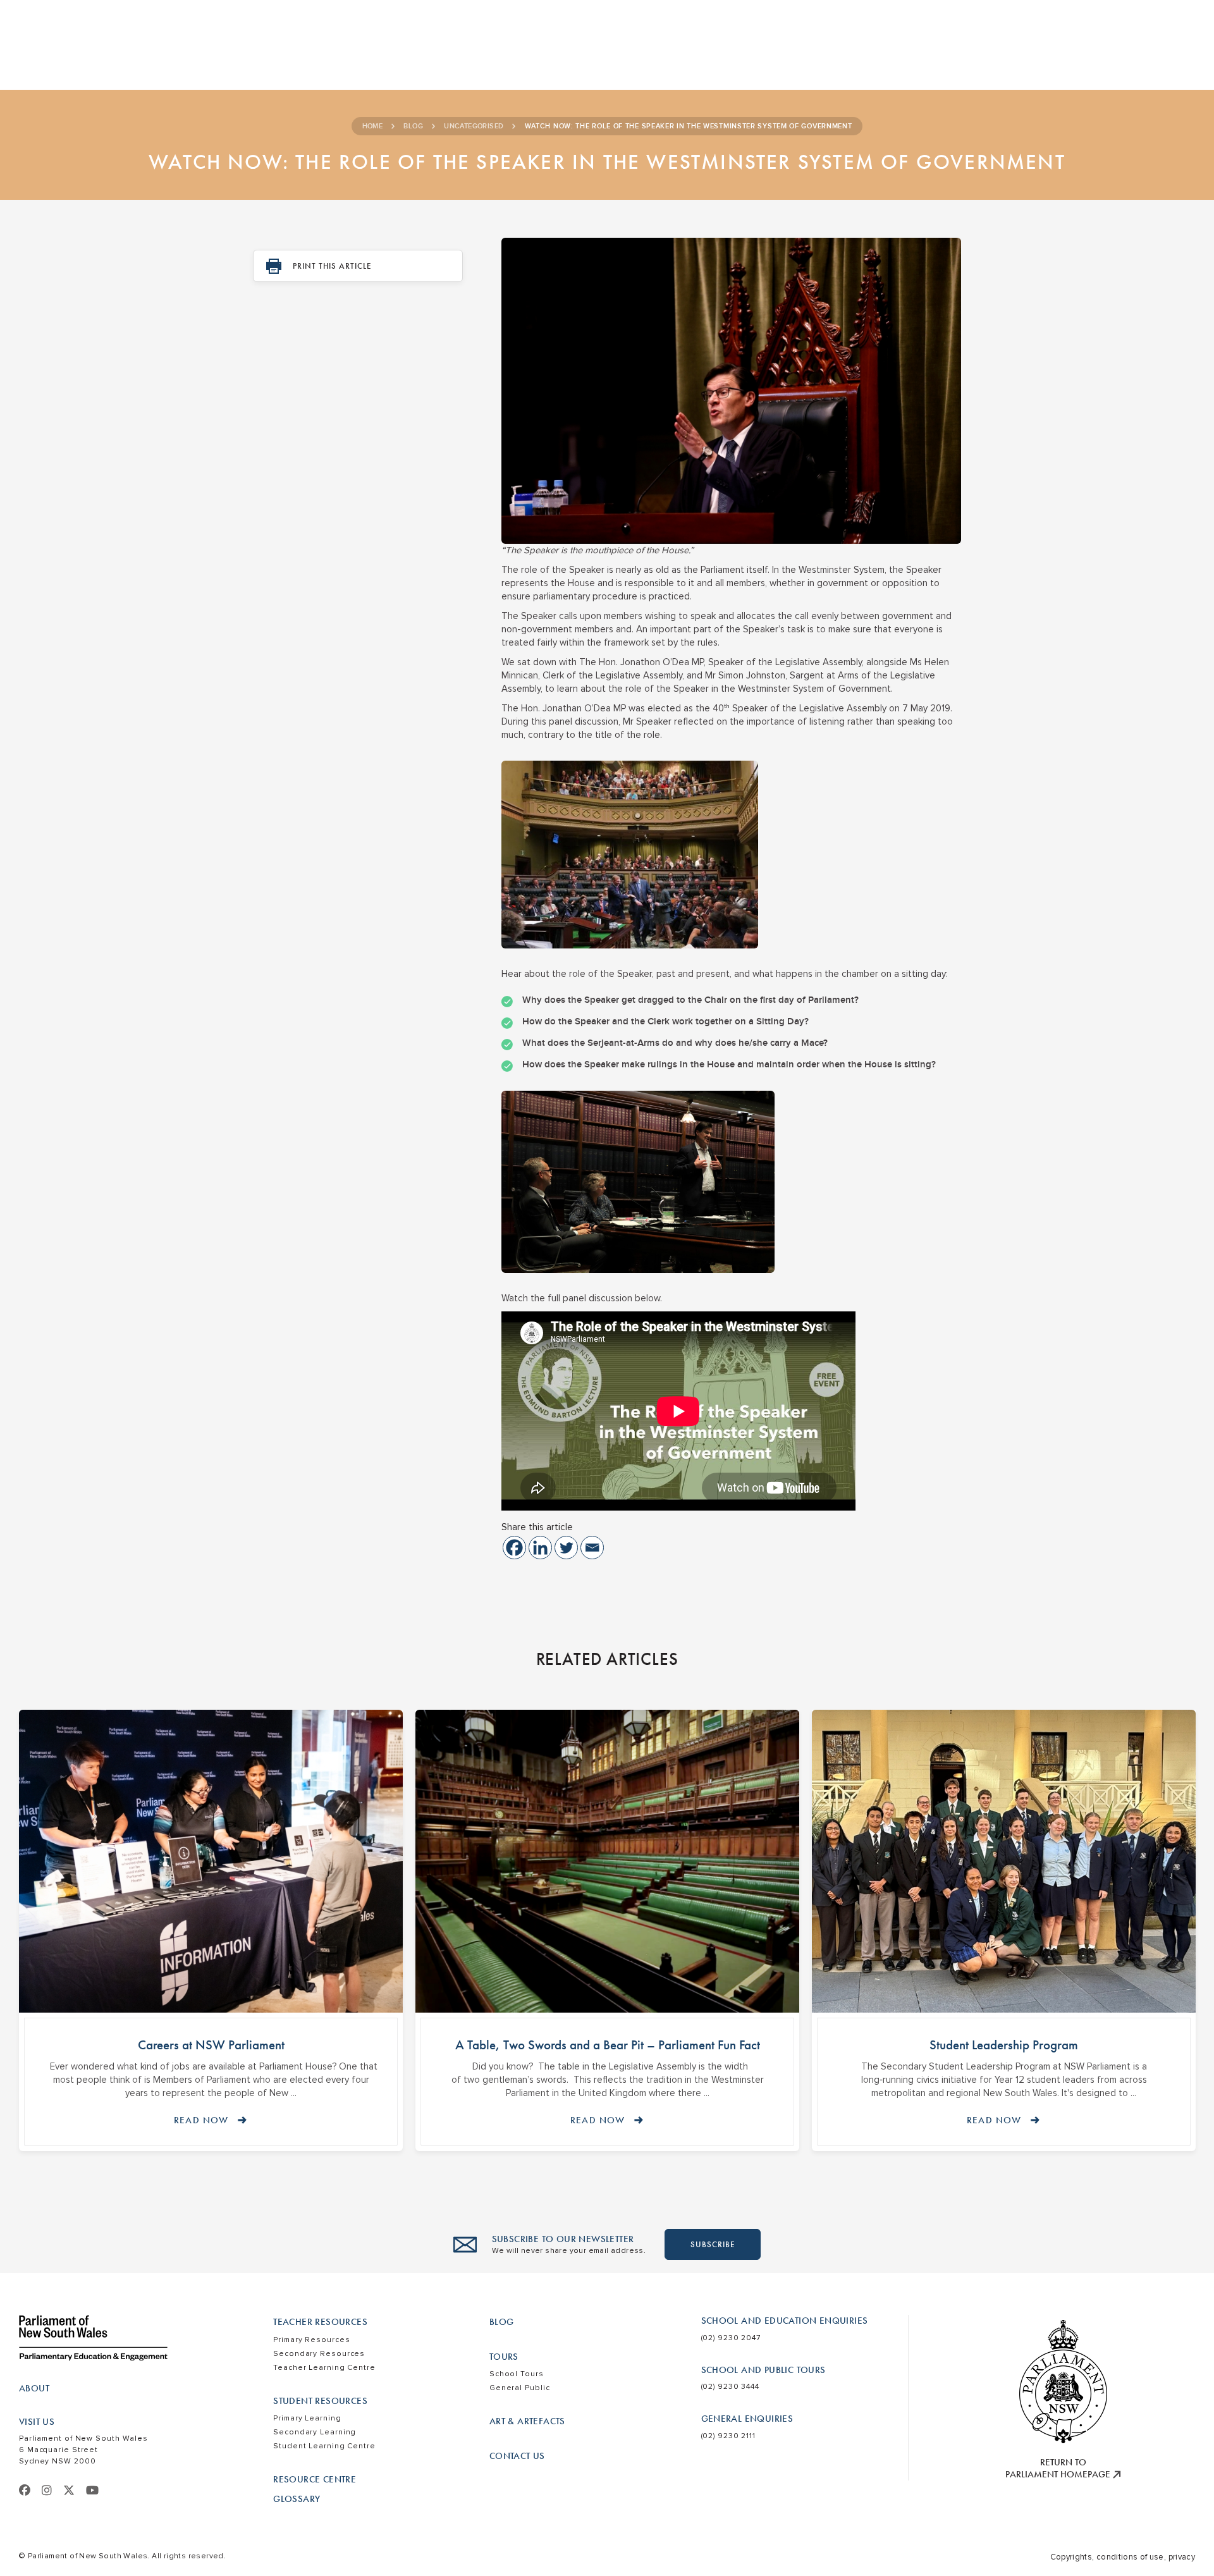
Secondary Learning (315, 2432)
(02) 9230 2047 (731, 2338)
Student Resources (320, 2401)
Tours (504, 2357)
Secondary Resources (319, 2354)
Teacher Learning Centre (324, 2368)
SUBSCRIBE (713, 2244)
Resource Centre (315, 2479)
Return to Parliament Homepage (1059, 2469)
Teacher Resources (320, 2322)
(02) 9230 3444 (731, 2387)
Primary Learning (307, 2418)
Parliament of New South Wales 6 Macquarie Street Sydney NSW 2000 (83, 2450)
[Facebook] (514, 1548)
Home (373, 126)
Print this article (332, 266)
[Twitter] (566, 1548)
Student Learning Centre (324, 2446)
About (34, 2388)
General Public (520, 2388)
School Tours (517, 2374)
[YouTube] (92, 2491)
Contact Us (517, 2456)
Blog (413, 126)
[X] (69, 2491)
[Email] (592, 1548)
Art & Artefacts (527, 2421)
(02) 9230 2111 (729, 2436)
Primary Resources (311, 2340)
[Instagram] (47, 2491)
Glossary (297, 2499)
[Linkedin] (540, 1548)
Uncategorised (474, 126)
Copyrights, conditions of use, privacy (1123, 2557)
